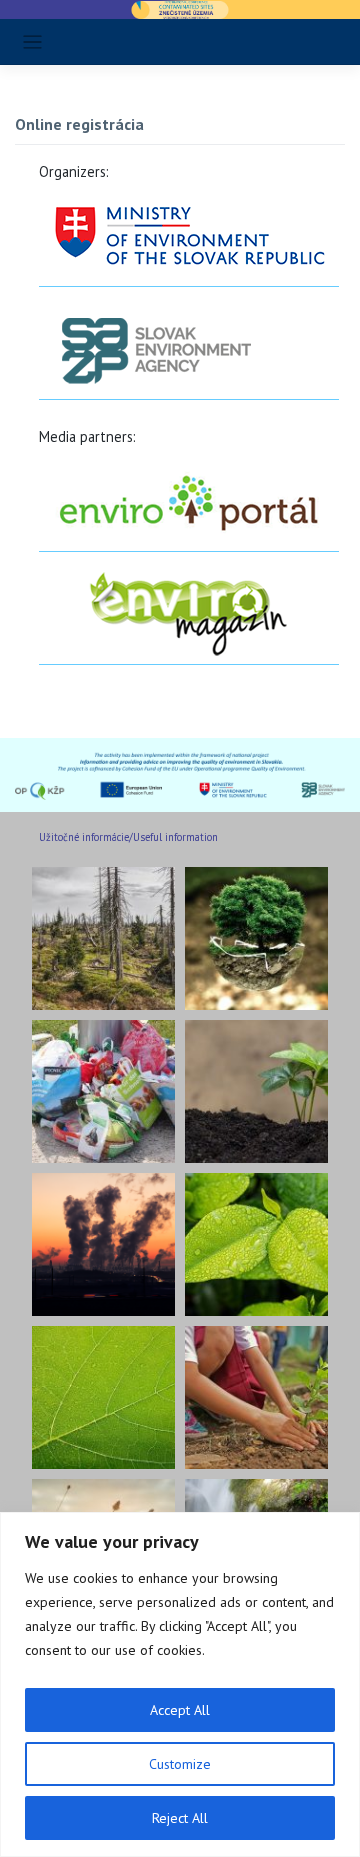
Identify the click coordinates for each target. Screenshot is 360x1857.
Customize (180, 1764)
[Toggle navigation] (32, 42)
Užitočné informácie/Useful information (128, 837)
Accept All (180, 1710)
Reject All (180, 1818)
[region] (180, 1684)
